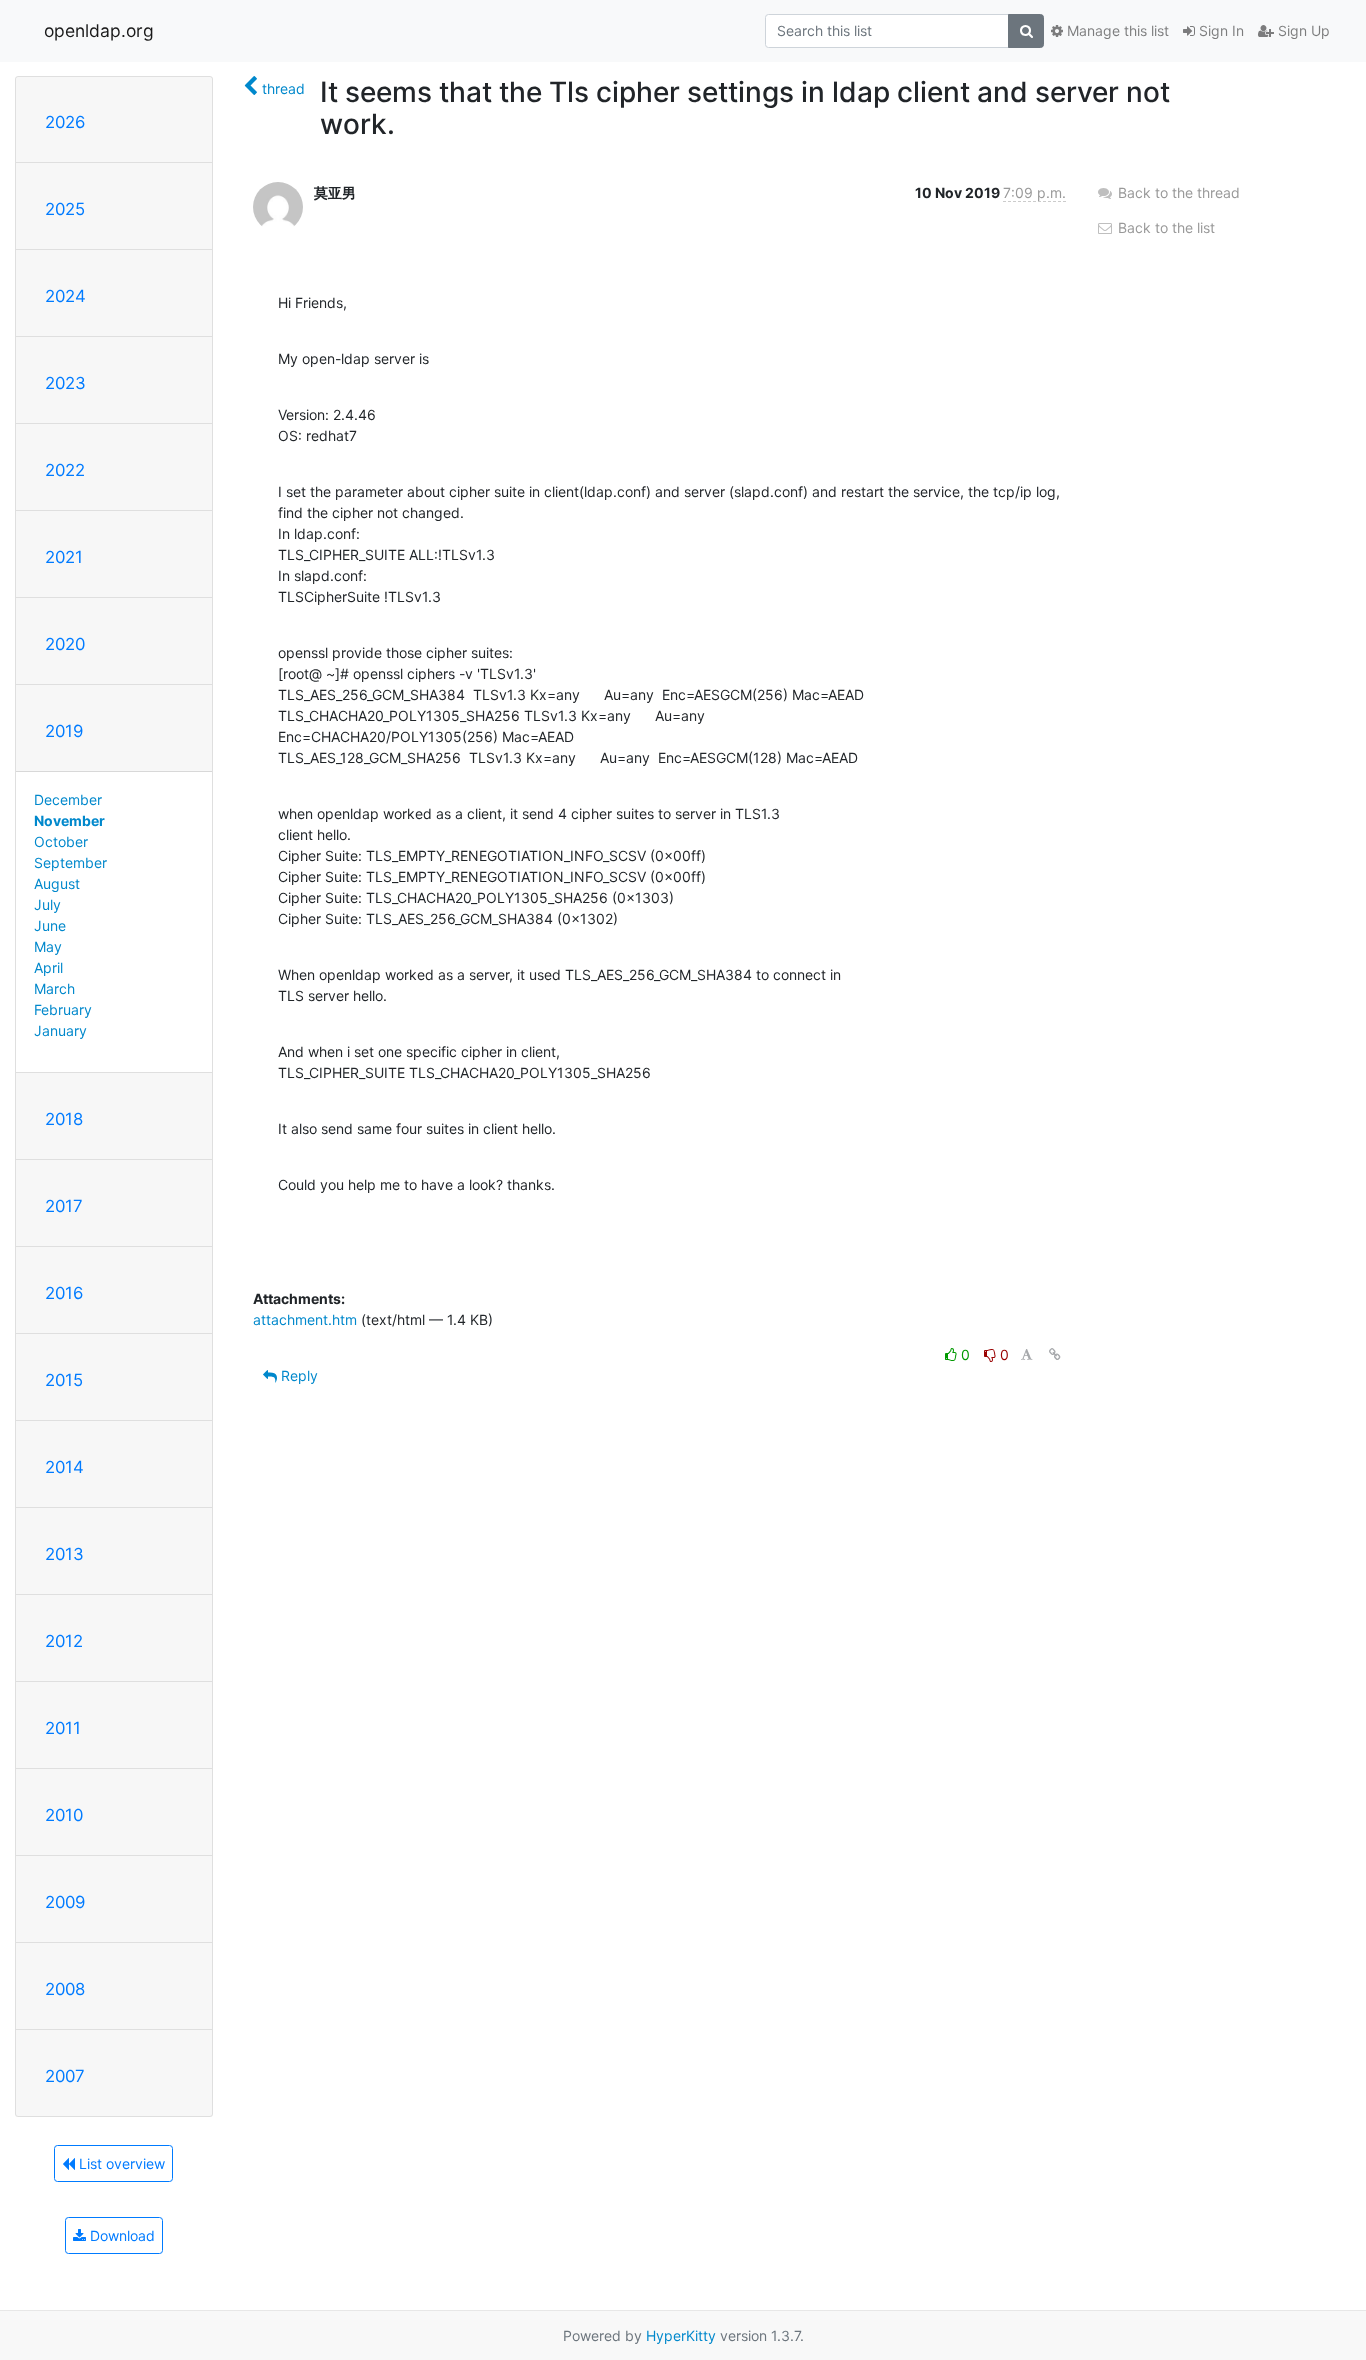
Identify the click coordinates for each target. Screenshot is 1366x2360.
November (69, 820)
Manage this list (1116, 30)
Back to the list (1164, 227)
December (68, 799)
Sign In (1219, 30)
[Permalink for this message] (1055, 1354)
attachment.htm (305, 1319)
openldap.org (99, 30)
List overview (120, 2163)
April (48, 967)
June (50, 925)
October (61, 841)
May (48, 946)
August (57, 883)
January (60, 1030)
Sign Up (1302, 30)
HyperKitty (681, 2335)
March (54, 988)
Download (120, 2235)
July (47, 904)
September (70, 862)
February (63, 1009)
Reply (297, 1375)
